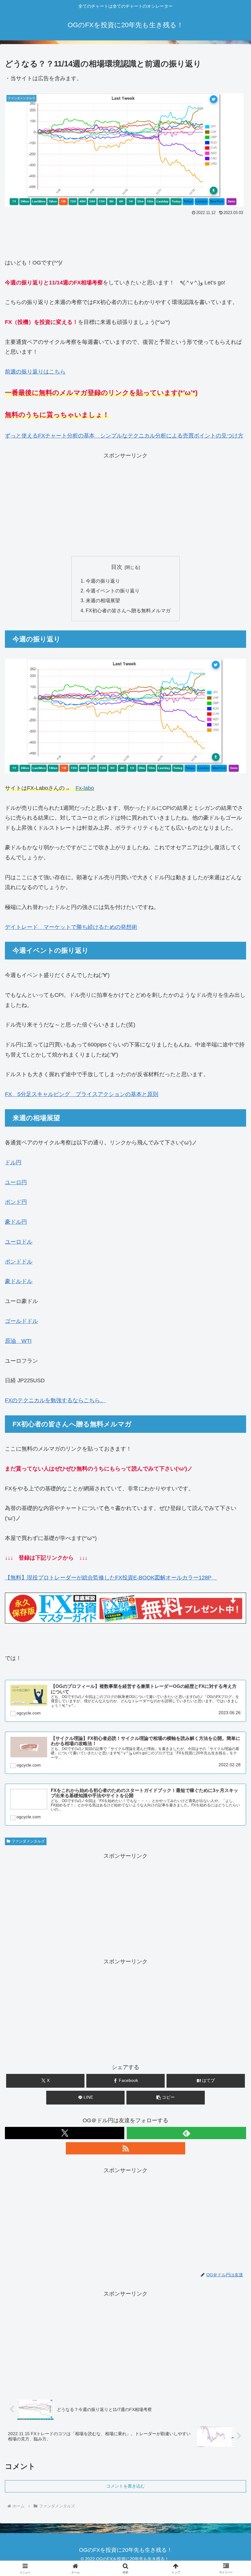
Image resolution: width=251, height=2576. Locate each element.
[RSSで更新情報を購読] (125, 2148)
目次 (117, 567)
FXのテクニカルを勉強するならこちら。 (55, 1400)
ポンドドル (19, 1262)
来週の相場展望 (103, 600)
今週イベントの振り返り (113, 591)
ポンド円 (16, 1202)
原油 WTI (18, 1341)
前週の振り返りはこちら (35, 372)
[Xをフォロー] (65, 2133)
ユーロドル (19, 1242)
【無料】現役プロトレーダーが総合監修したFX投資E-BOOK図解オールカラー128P (111, 1578)
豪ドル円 (16, 1222)
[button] (166, 2098)
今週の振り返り (103, 581)
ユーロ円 (16, 1182)
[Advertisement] (125, 234)
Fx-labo (85, 788)
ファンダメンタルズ (28, 1841)
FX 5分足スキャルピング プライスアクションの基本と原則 (82, 1094)
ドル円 (13, 1162)
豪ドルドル (19, 1281)
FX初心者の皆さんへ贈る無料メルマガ (128, 610)
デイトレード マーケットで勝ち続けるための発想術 (71, 927)
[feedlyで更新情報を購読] (186, 2133)
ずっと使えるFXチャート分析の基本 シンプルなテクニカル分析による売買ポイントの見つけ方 (124, 436)
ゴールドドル (21, 1321)
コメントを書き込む (125, 2486)
